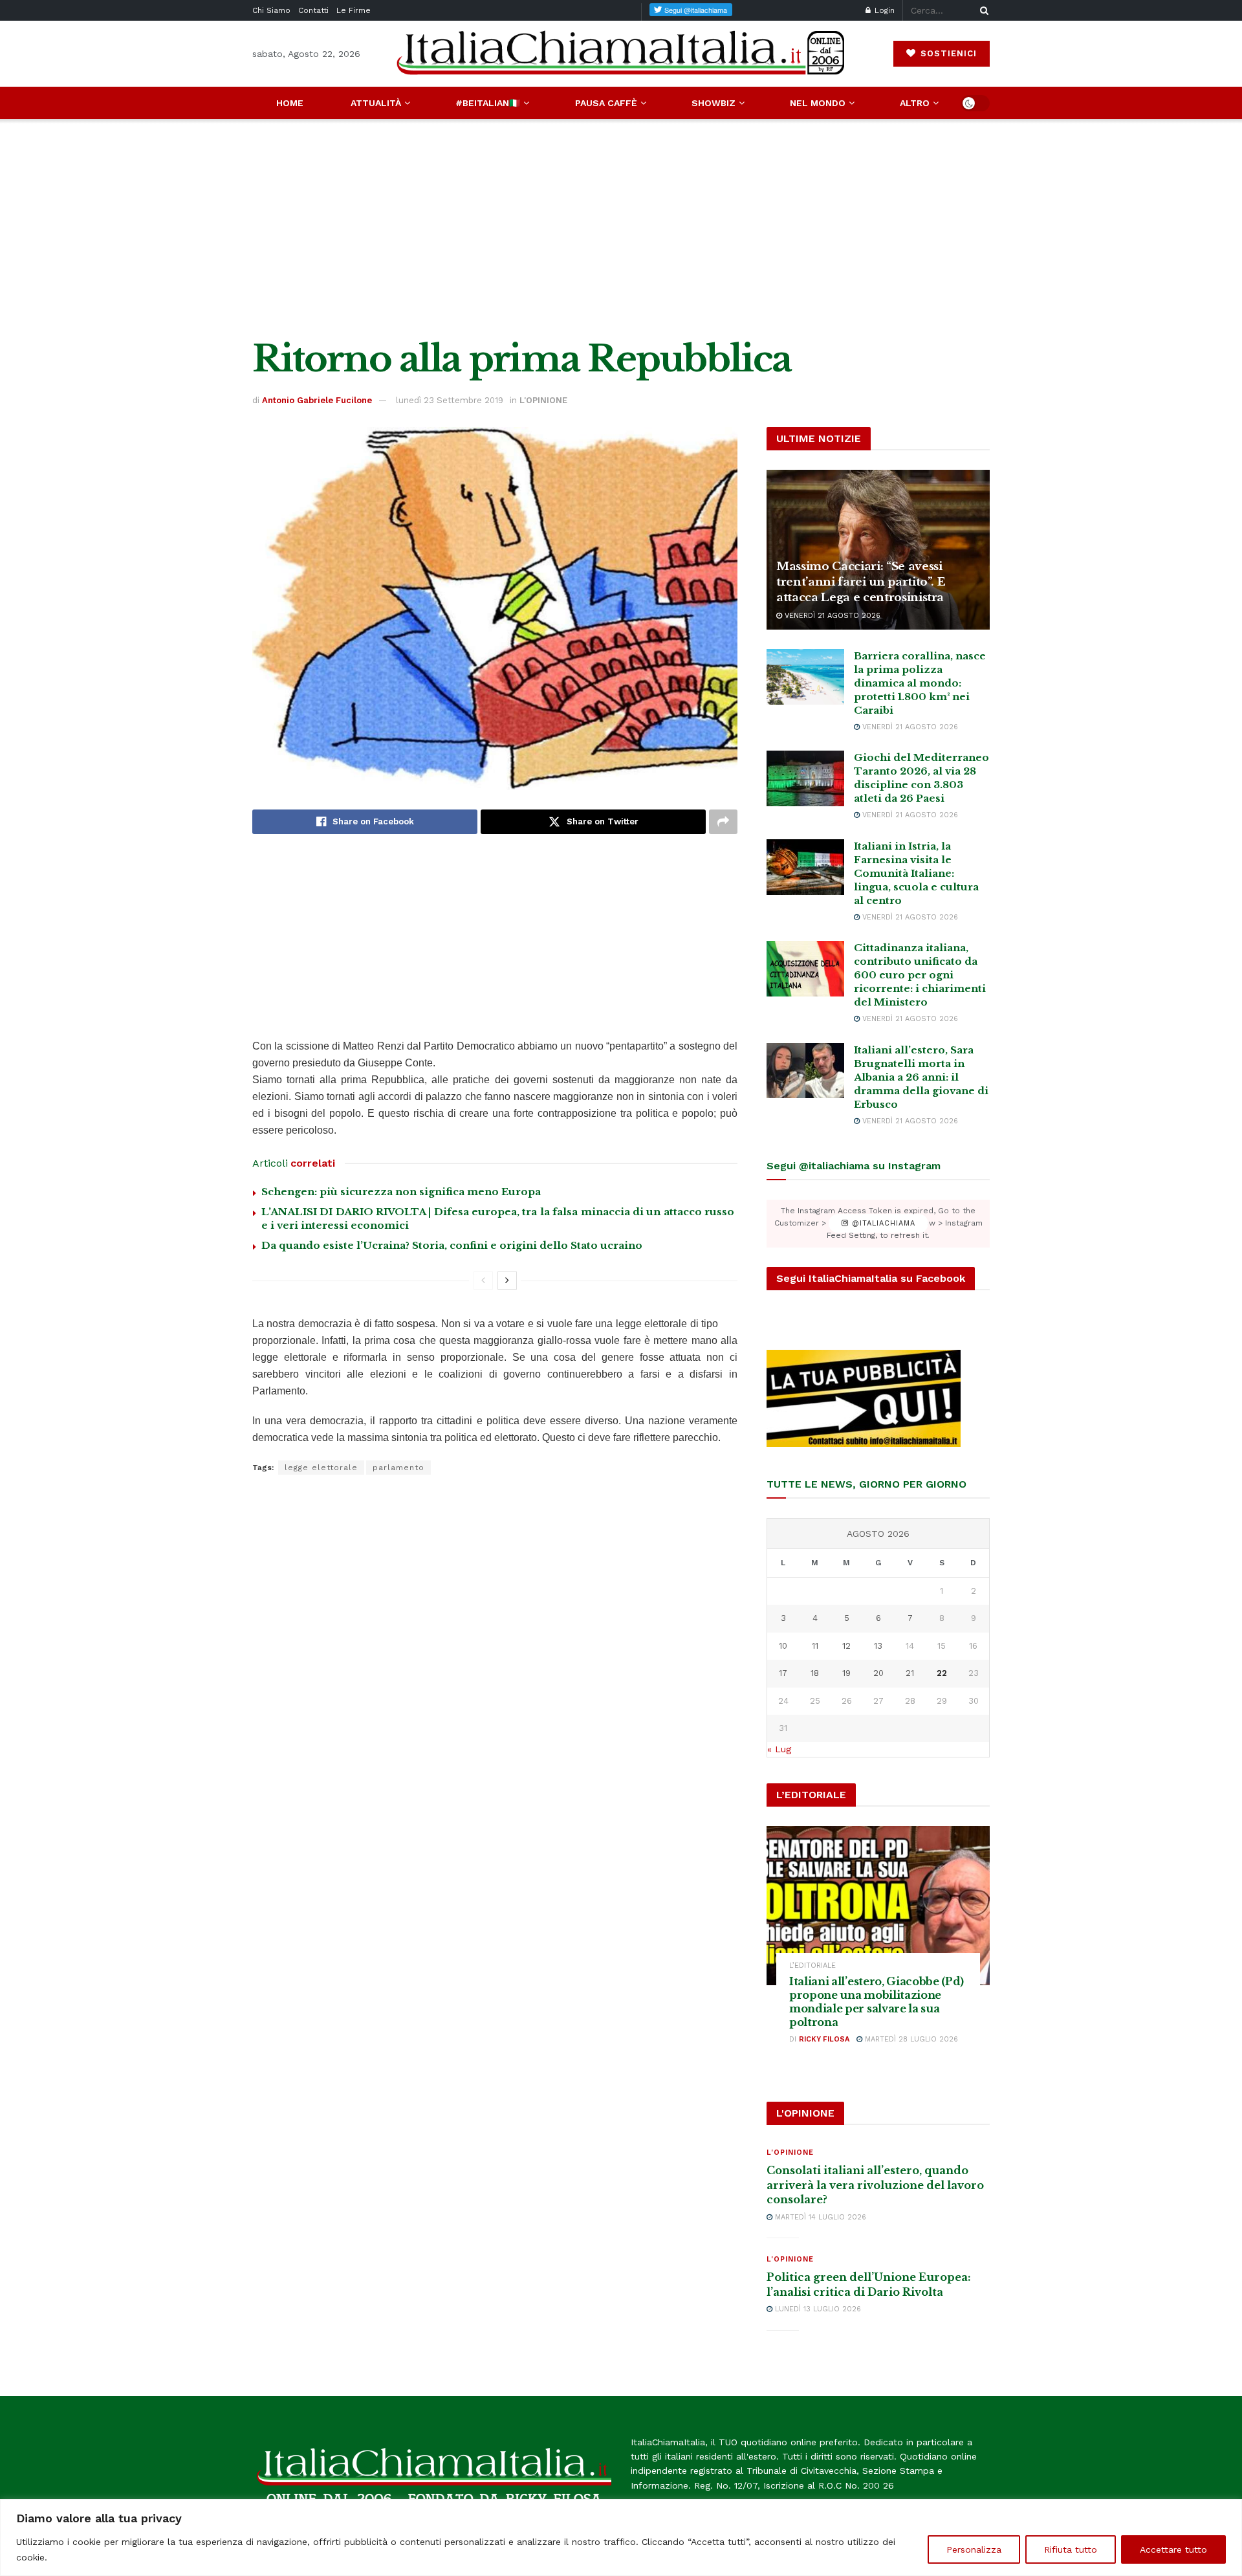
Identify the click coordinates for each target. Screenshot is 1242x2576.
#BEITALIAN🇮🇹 (488, 103)
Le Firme (354, 10)
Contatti (313, 10)
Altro (915, 103)
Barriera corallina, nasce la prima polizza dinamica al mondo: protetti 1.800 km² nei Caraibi (920, 683)
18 (815, 1673)
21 (910, 1673)
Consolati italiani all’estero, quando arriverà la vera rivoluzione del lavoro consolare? (875, 2185)
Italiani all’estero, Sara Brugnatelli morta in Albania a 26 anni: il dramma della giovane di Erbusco (921, 1077)
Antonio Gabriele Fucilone (317, 400)
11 (815, 1646)
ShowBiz (714, 103)
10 (783, 1646)
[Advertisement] (621, 229)
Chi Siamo (271, 10)
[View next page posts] (507, 1281)
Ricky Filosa (824, 2039)
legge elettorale (321, 1468)
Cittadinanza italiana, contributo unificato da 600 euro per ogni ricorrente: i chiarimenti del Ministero (920, 975)
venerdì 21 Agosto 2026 (831, 616)
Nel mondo (818, 103)
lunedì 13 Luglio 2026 (817, 2309)
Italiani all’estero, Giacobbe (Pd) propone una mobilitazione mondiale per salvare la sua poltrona (877, 2001)
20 (878, 1673)
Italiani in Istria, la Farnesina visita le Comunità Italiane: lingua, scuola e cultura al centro (916, 873)
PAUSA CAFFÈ (606, 103)
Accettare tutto (1173, 2549)
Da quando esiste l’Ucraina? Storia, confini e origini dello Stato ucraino (452, 1245)
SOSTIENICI (947, 53)
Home (290, 103)
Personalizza (974, 2549)
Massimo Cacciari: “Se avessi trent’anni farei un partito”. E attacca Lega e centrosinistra (861, 582)
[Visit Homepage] (621, 53)
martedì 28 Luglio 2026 (910, 2039)
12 (846, 1646)
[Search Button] (982, 10)
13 (878, 1646)
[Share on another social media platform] (723, 822)
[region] (621, 2537)
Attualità (376, 103)
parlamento (398, 1468)
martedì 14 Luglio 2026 (819, 2217)
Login (883, 10)
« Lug (779, 1749)
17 (783, 1673)
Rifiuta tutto (1071, 2549)
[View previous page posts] (483, 1281)
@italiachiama (882, 1223)
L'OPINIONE (543, 400)
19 (846, 1673)
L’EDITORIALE (812, 1965)
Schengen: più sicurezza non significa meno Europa (401, 1192)
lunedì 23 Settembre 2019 (450, 400)
